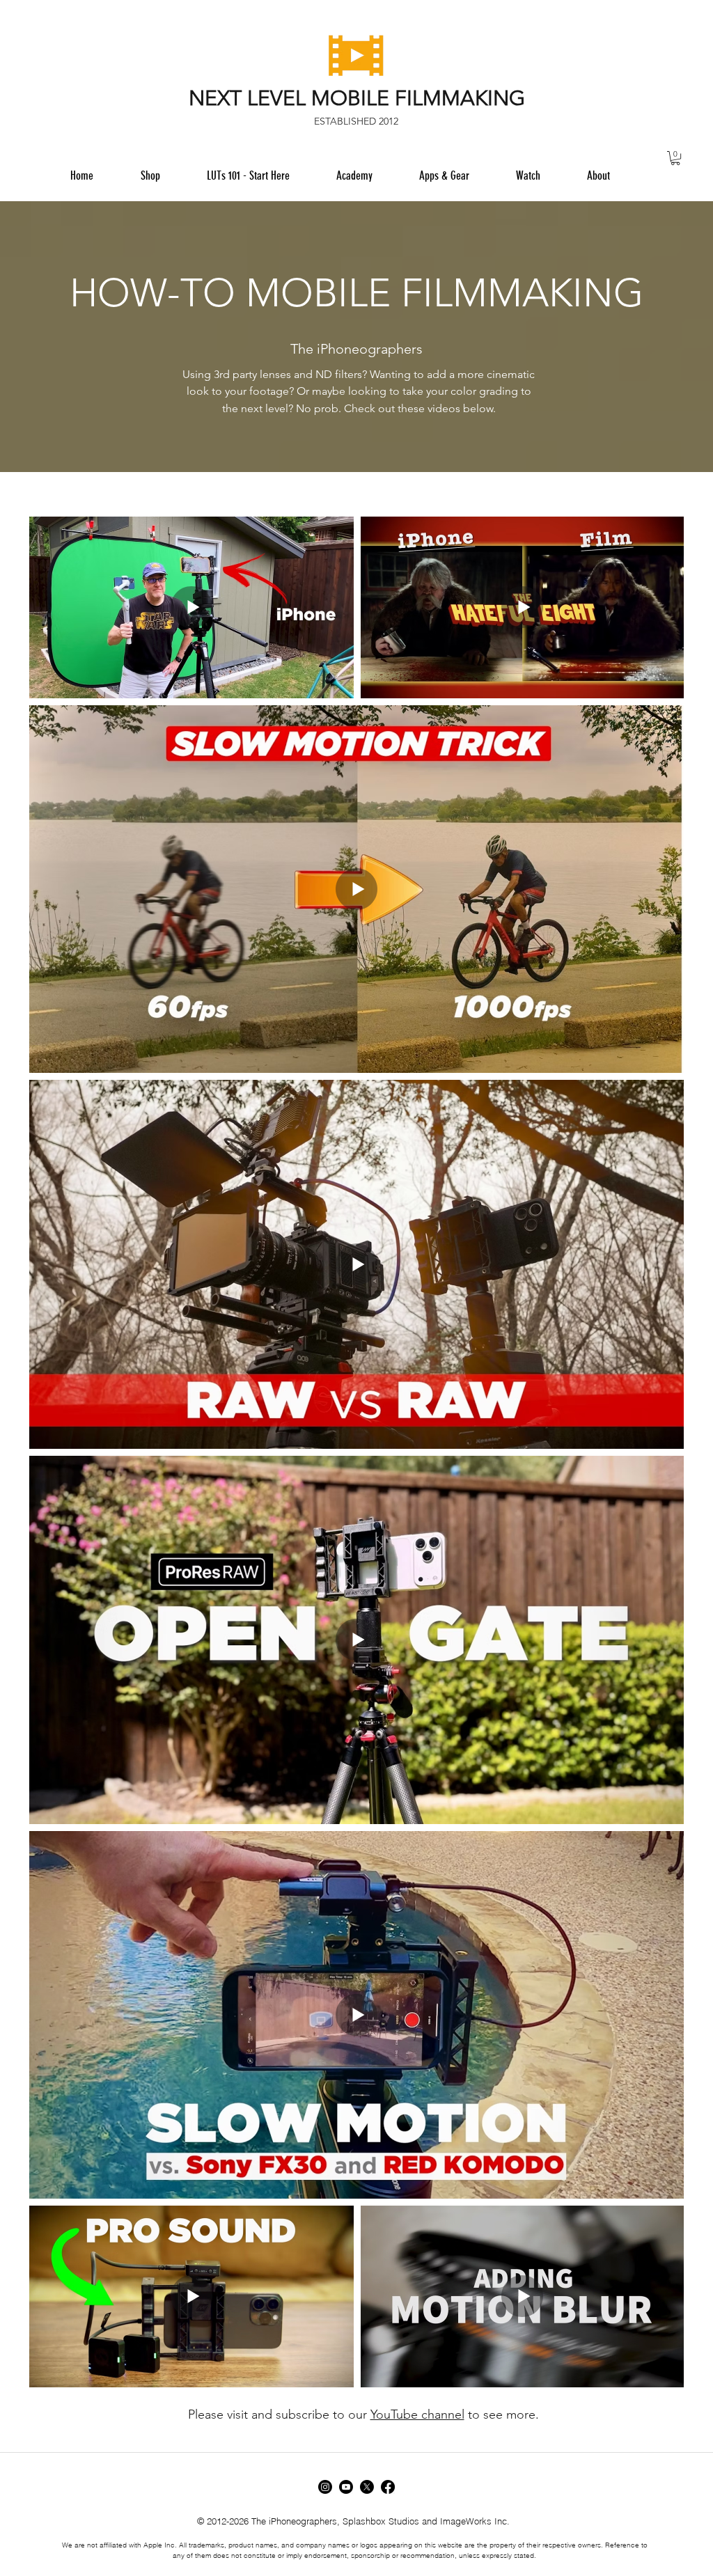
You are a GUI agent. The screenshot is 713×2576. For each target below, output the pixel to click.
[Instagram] (325, 2487)
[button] (444, 175)
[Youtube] (346, 2487)
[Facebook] (388, 2487)
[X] (367, 2487)
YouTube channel (417, 2414)
